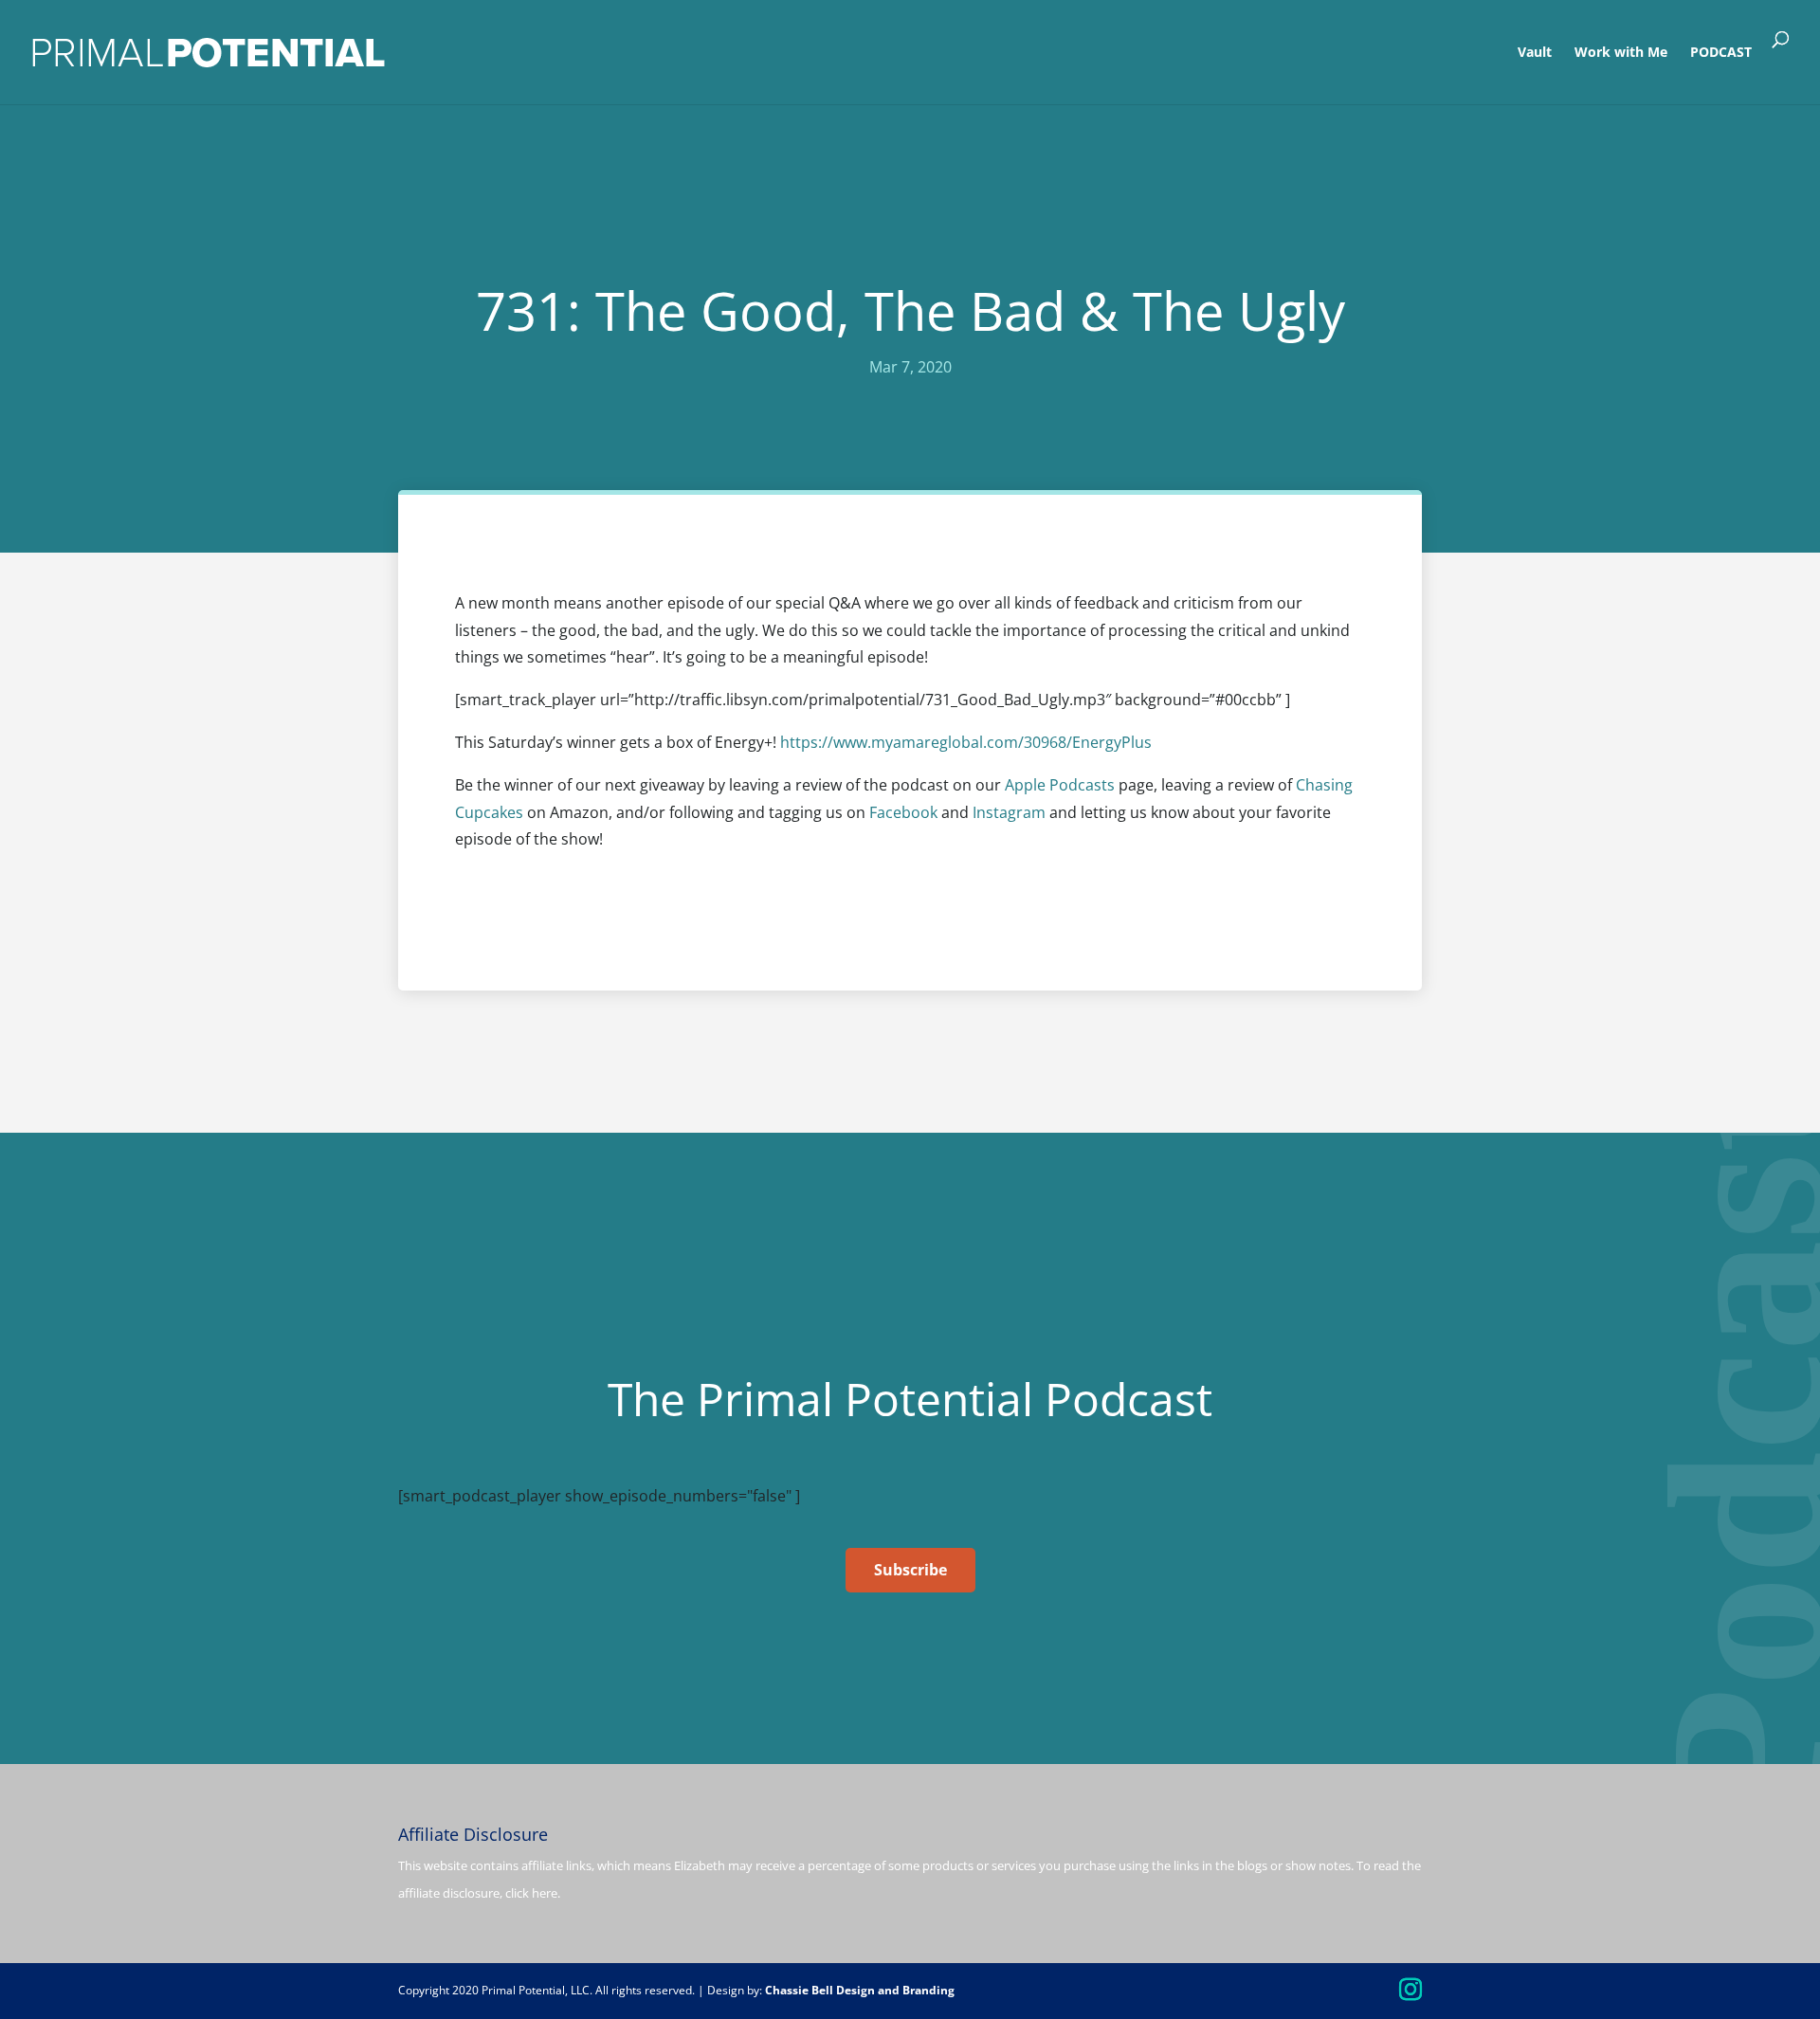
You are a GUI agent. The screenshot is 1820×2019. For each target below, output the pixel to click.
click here (531, 1893)
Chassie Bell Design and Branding (860, 1990)
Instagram (1009, 812)
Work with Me (1621, 53)
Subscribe (910, 1570)
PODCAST (1721, 53)
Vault (1535, 53)
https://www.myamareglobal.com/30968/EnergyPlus (966, 742)
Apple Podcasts (1060, 785)
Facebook (905, 812)
